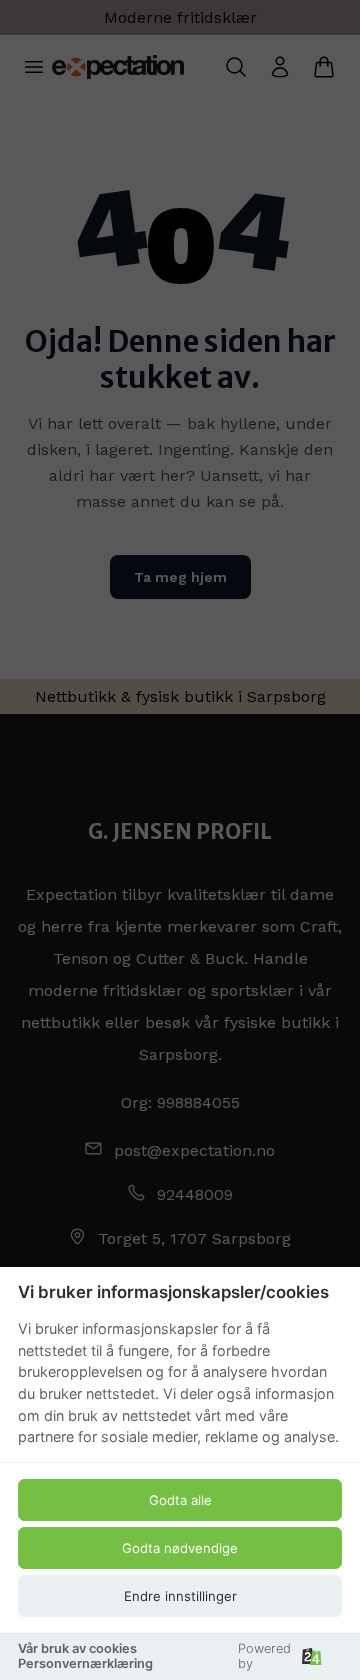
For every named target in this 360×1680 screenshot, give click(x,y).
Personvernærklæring (85, 1663)
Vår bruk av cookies (77, 1648)
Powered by (264, 1656)
